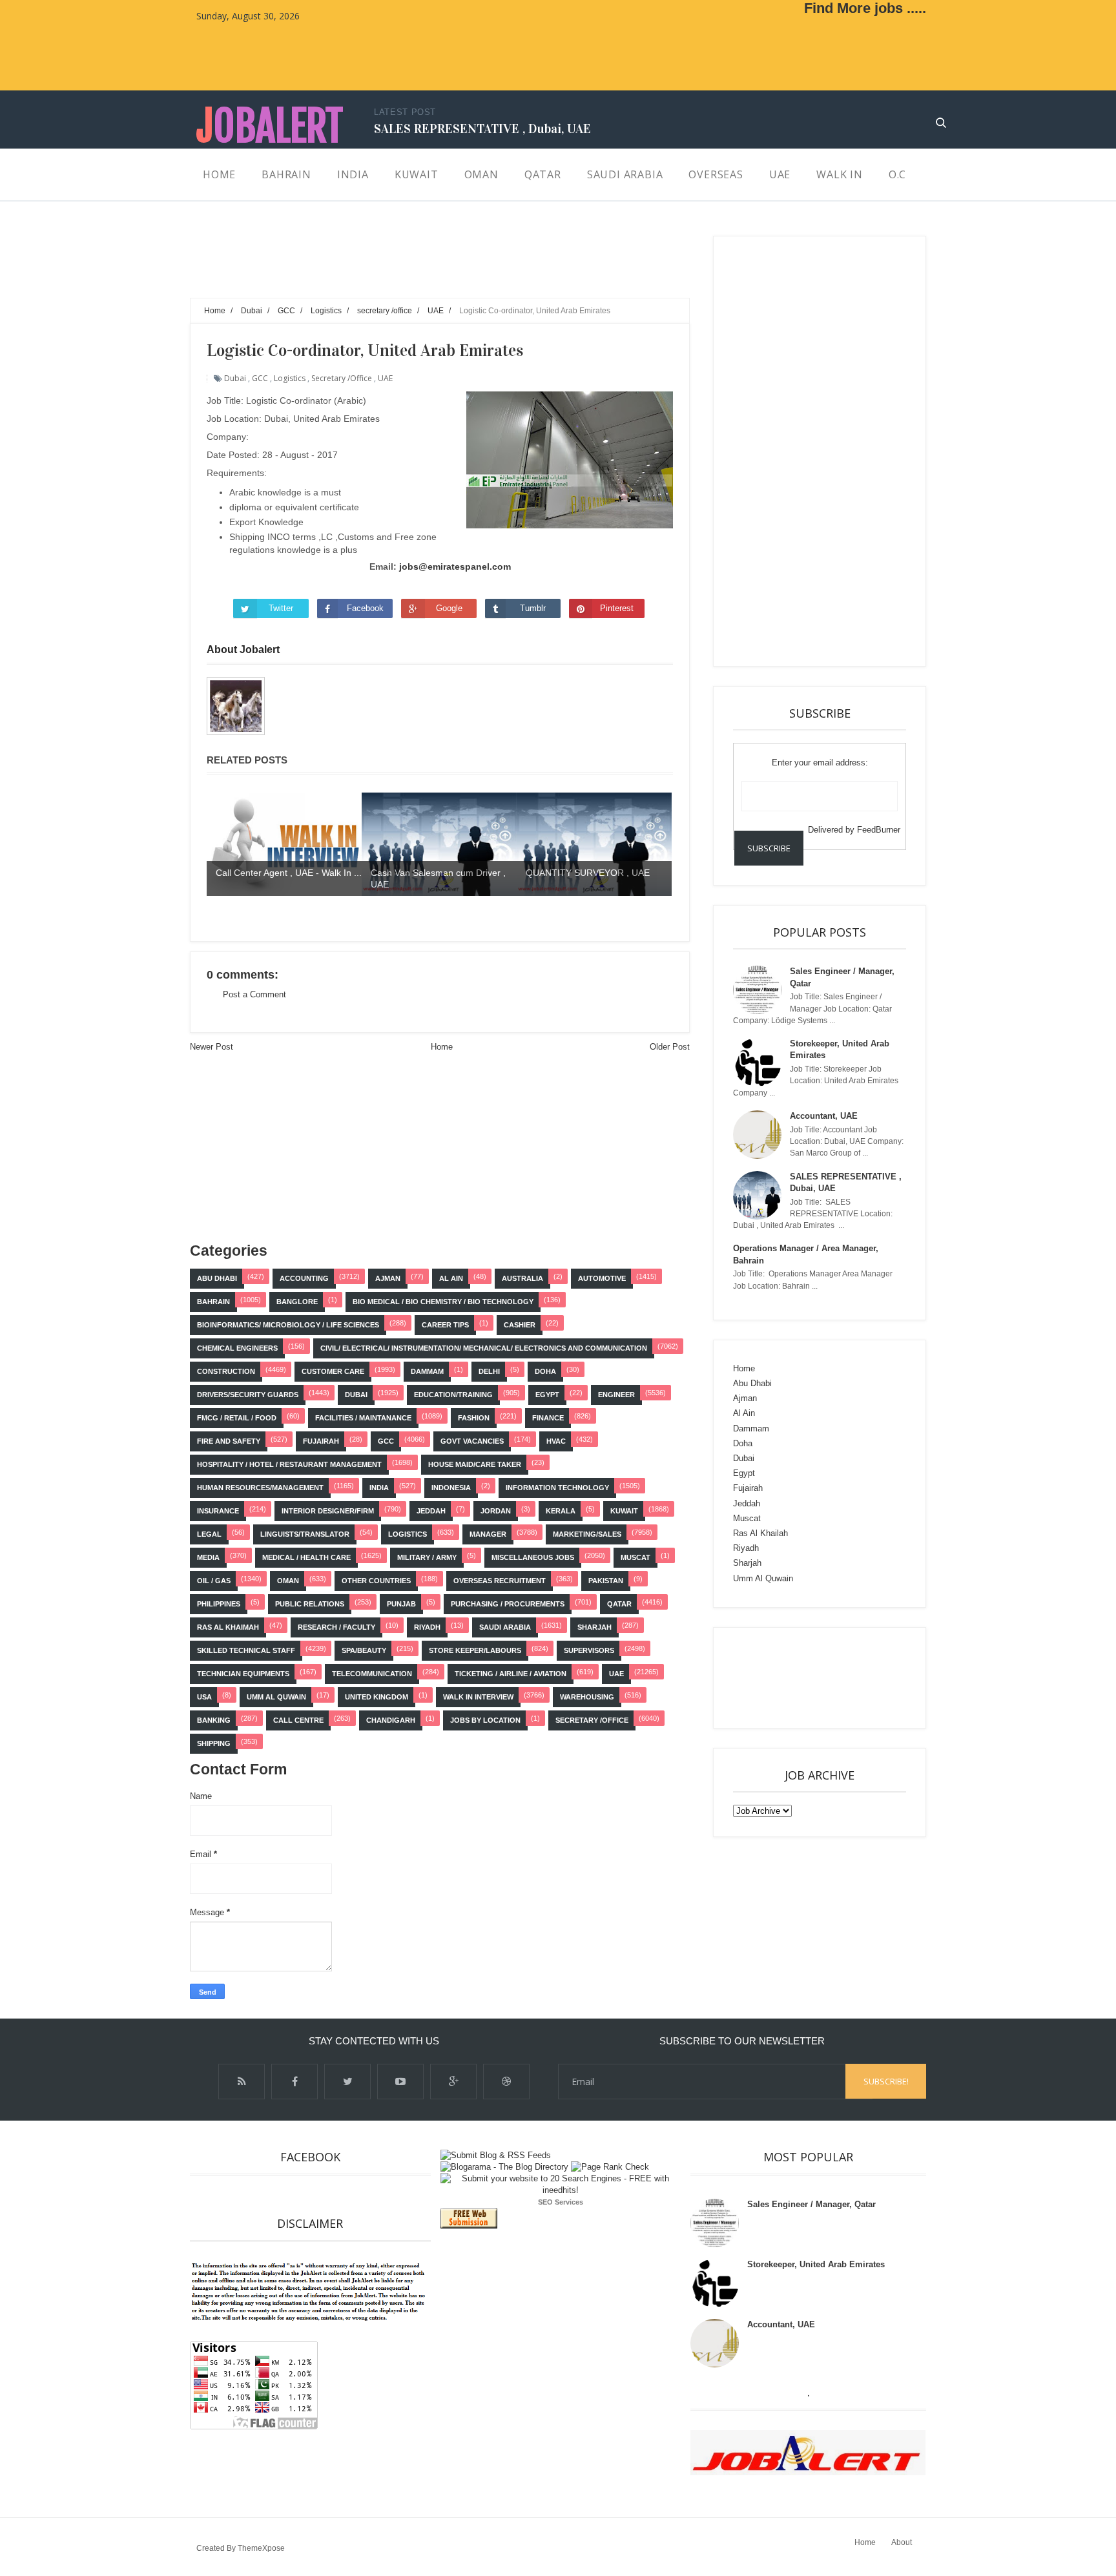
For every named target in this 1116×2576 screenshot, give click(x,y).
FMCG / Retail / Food (237, 1418)
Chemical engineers (237, 1348)
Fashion (474, 1418)
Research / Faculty (336, 1627)
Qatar (619, 1604)
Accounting (304, 1278)
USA (204, 1697)
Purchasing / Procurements (508, 1604)
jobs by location (485, 1720)
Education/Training (453, 1395)
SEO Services (561, 2202)
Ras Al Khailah (760, 1533)
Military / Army (427, 1557)
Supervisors (589, 1650)
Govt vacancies (472, 1441)
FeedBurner (879, 830)
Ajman (388, 1278)
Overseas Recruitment (500, 1581)
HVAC (556, 1441)
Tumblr (533, 608)
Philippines (219, 1604)
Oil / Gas (214, 1581)
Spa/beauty (364, 1650)
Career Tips (445, 1325)
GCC (260, 378)
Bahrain (213, 1302)
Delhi (489, 1371)
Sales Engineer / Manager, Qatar (811, 2204)
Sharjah (594, 1627)
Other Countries (376, 1581)
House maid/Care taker (475, 1464)
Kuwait (624, 1511)
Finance (548, 1418)
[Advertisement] (425, 265)
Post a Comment (254, 994)
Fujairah (321, 1441)
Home (442, 1047)
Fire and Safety (229, 1441)
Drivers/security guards (248, 1395)
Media (208, 1557)
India (379, 1488)
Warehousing (587, 1697)
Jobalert (270, 126)
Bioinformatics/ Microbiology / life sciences (288, 1325)
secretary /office (342, 378)
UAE (385, 378)
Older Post (670, 1047)
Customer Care (333, 1371)
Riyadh (427, 1627)
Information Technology (557, 1488)
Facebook (365, 608)
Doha (545, 1371)
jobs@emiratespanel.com (455, 566)
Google (449, 608)
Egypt (547, 1395)
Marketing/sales (587, 1534)
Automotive (602, 1278)
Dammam (427, 1371)
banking (214, 1720)
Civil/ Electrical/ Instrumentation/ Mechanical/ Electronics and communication (484, 1348)
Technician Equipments (243, 1674)
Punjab (401, 1604)
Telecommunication (372, 1674)
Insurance (218, 1511)
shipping (214, 1743)
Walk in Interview (478, 1697)
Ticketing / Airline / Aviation (511, 1674)
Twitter (281, 608)
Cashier (520, 1325)
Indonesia (451, 1488)
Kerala (561, 1511)
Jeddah (431, 1511)
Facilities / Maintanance (363, 1418)
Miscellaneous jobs (533, 1557)
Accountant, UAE (824, 1116)
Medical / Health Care (306, 1557)
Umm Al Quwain (276, 1697)
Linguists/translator (305, 1534)
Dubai (235, 378)
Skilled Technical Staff (246, 1650)
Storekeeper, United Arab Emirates (816, 2264)
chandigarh (391, 1720)
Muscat (635, 1557)
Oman (288, 1581)
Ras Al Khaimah (228, 1627)
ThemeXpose (261, 2548)
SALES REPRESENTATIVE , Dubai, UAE (482, 129)
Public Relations (310, 1604)
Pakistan (606, 1581)
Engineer (616, 1395)
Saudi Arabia (505, 1627)
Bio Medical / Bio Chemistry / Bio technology (443, 1302)
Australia (522, 1278)
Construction (226, 1371)
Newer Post (212, 1047)
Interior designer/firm (328, 1511)
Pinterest (617, 608)
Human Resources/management (260, 1488)
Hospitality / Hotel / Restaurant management (289, 1464)
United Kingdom (377, 1697)
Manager (488, 1534)
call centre (298, 1720)
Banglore (297, 1302)
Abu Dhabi (217, 1278)
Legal (209, 1534)
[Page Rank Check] (610, 2167)
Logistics (290, 378)
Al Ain (451, 1278)
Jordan (496, 1511)
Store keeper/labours (475, 1650)
